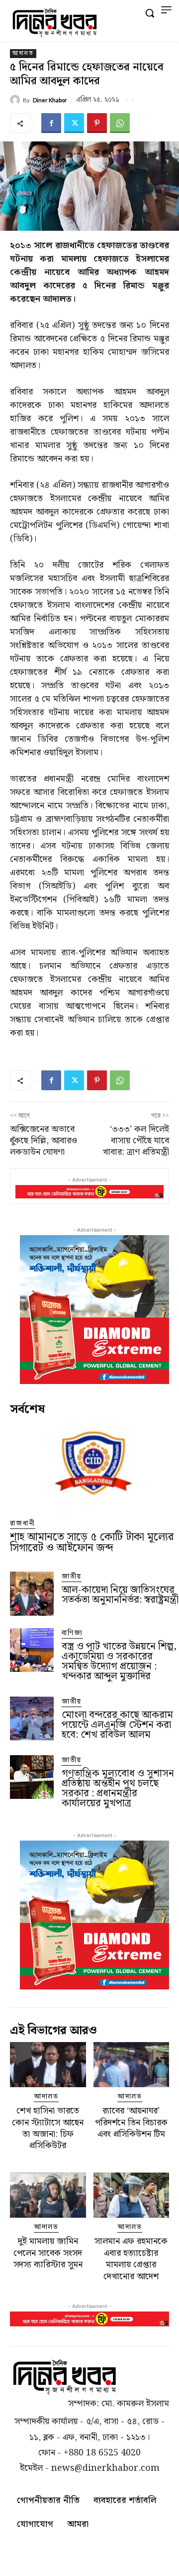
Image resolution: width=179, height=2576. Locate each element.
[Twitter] (74, 123)
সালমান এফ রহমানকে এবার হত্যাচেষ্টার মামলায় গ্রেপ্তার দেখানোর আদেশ (131, 2259)
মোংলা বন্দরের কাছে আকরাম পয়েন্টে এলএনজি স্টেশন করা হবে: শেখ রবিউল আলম (117, 1725)
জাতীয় (72, 1577)
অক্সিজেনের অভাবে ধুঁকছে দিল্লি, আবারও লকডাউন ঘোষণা (44, 1141)
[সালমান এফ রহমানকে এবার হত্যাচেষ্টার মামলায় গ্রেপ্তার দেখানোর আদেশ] (132, 2195)
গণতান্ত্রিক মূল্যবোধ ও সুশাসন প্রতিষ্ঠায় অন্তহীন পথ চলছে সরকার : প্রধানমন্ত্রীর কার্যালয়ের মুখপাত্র (118, 1788)
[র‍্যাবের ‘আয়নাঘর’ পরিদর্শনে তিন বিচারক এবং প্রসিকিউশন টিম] (132, 2065)
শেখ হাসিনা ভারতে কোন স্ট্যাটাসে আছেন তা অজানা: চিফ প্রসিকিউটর (48, 2128)
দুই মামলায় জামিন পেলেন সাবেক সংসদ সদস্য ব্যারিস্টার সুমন (48, 2253)
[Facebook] (51, 123)
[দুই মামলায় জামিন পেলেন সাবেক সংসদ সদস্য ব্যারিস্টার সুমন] (48, 2195)
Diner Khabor (50, 100)
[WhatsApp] (120, 123)
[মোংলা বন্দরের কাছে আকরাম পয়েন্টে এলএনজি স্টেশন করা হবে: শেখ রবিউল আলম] (32, 1718)
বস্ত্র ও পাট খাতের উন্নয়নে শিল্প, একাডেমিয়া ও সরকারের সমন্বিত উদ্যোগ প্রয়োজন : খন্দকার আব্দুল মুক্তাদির (119, 1661)
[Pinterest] (97, 123)
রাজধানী (23, 1524)
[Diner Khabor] (16, 100)
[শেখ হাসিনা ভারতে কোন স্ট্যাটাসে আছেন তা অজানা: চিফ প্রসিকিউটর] (48, 2065)
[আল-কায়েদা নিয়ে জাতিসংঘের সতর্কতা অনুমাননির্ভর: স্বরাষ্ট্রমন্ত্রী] (32, 1593)
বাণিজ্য (72, 1633)
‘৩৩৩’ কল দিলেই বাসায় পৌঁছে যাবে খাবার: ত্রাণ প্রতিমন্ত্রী (136, 1141)
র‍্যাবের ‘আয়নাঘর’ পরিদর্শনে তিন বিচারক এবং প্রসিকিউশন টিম (131, 2122)
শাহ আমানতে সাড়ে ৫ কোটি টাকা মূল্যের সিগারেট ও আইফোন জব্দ (92, 1543)
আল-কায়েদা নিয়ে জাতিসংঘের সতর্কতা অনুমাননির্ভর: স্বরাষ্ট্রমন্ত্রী (120, 1595)
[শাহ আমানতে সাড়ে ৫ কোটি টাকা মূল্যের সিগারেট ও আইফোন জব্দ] (94, 1467)
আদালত (23, 54)
